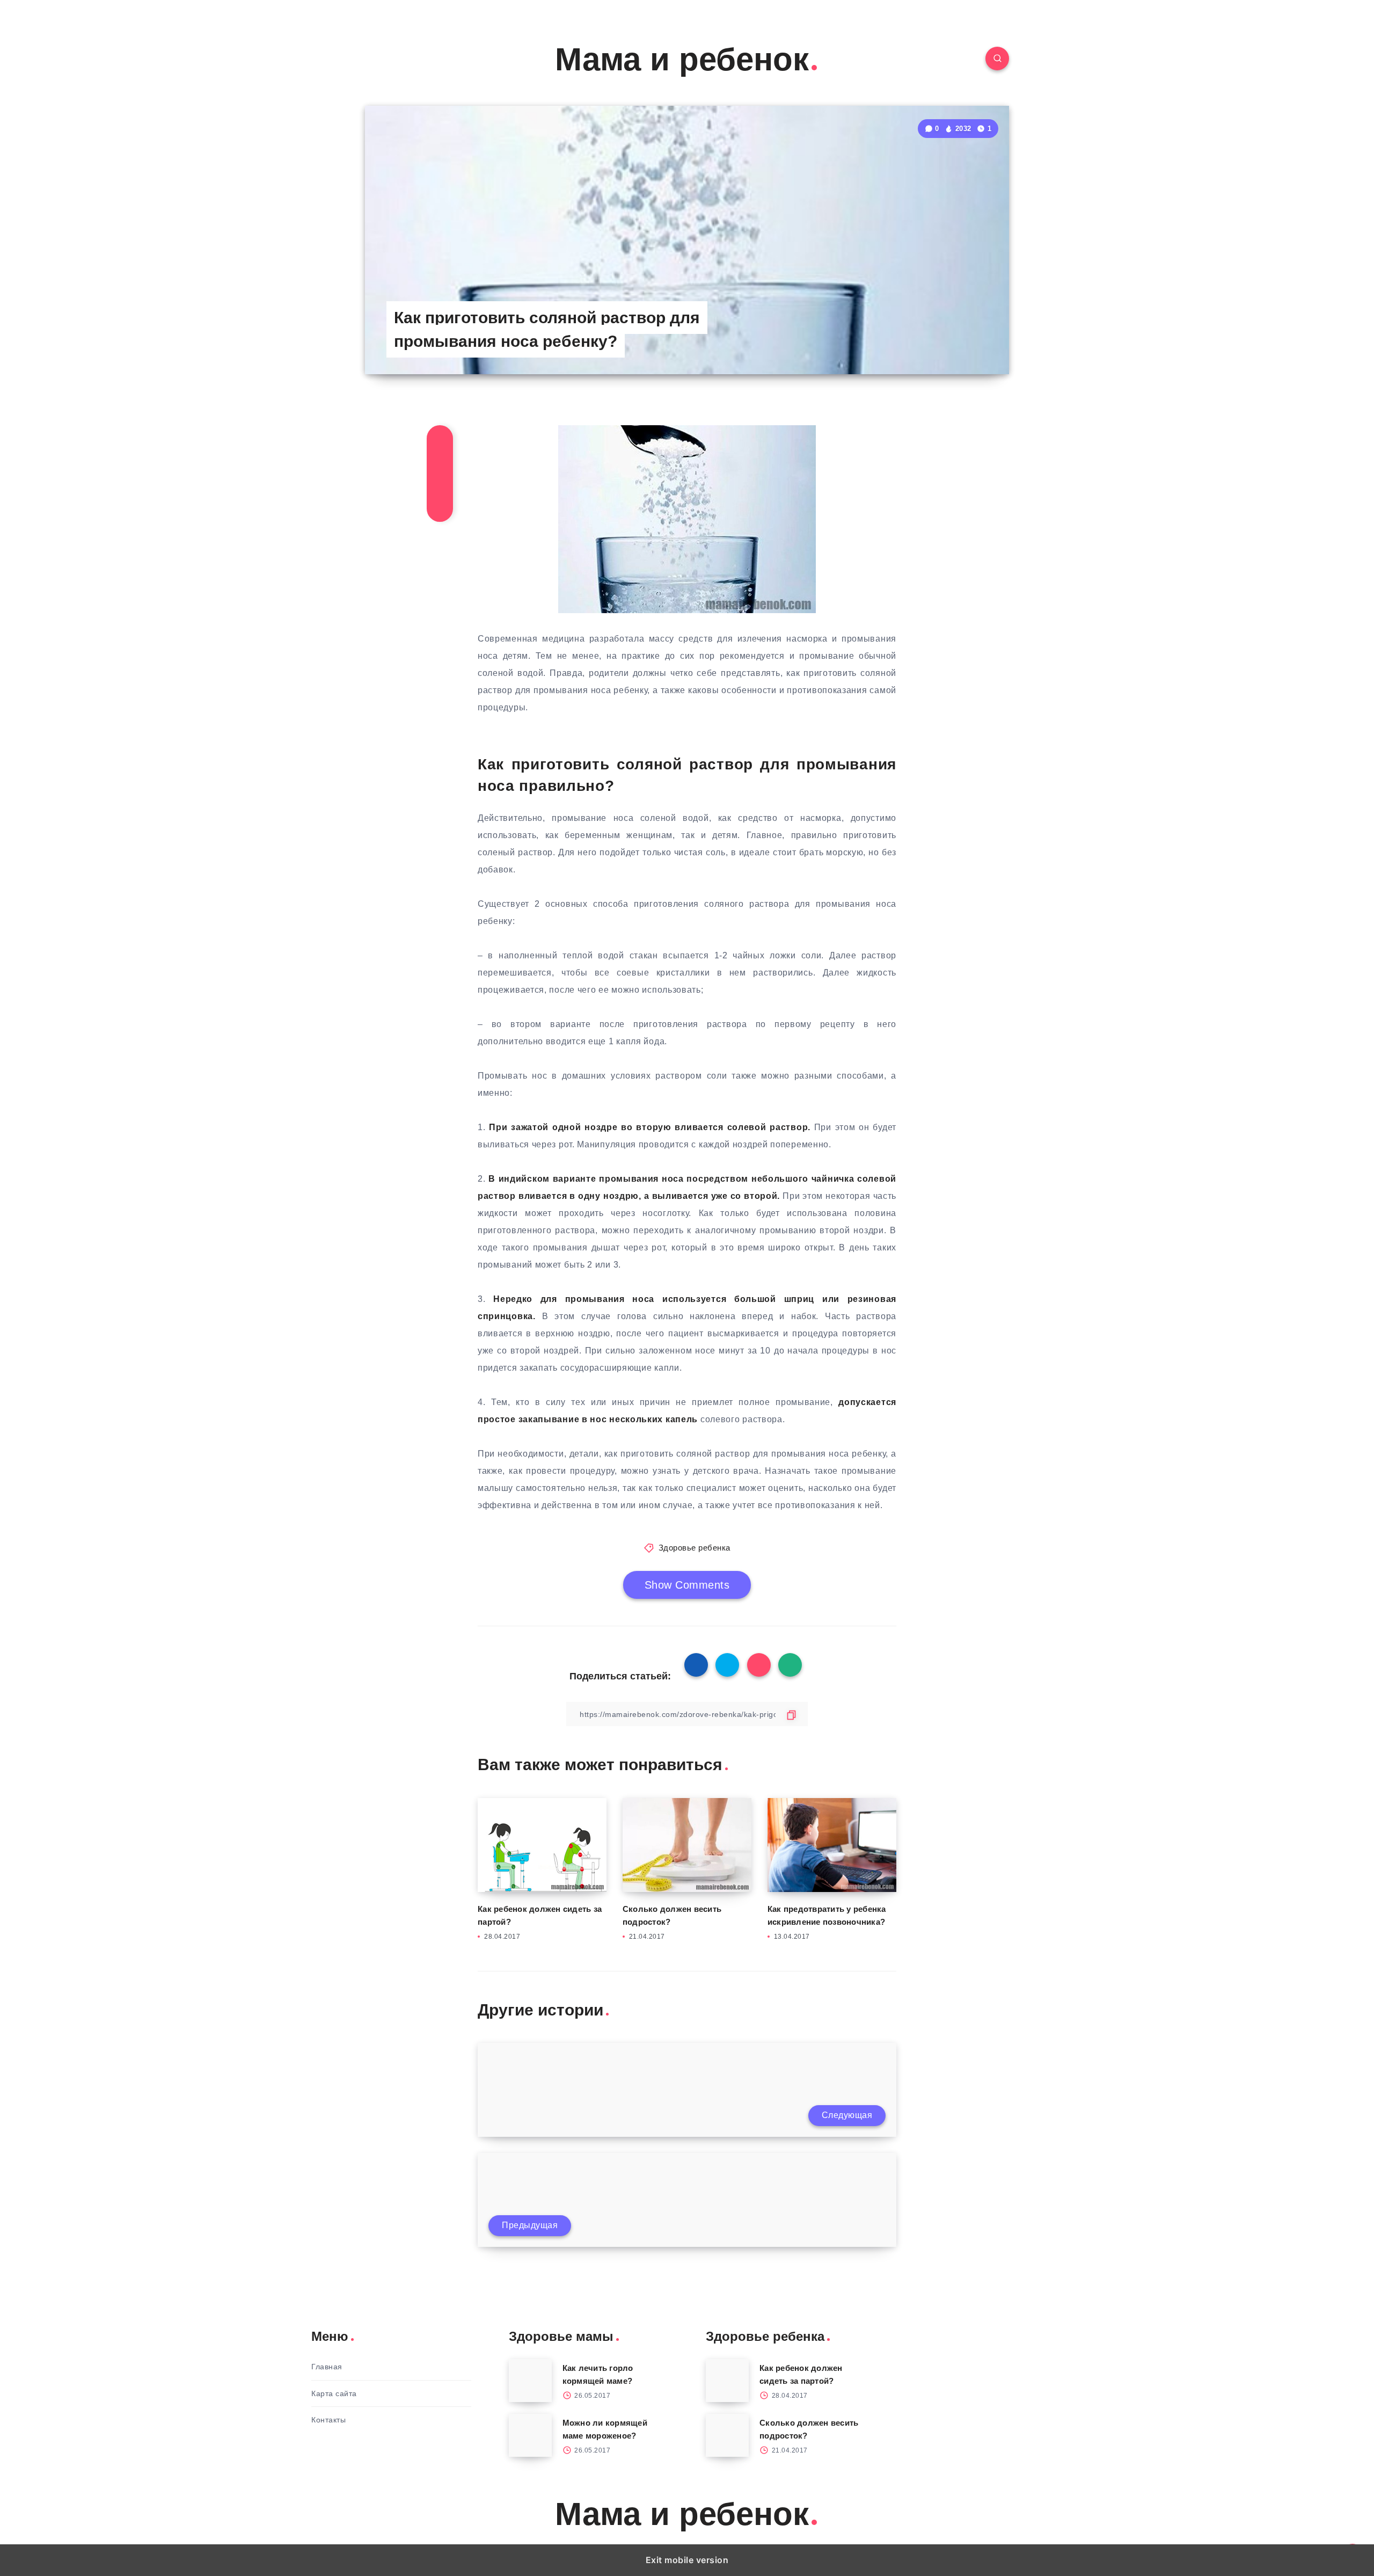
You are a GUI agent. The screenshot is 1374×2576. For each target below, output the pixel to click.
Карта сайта (334, 2393)
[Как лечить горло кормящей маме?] (530, 2381)
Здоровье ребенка (695, 1548)
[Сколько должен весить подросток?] (727, 2435)
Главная (327, 2367)
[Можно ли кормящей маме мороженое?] (530, 2435)
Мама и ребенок (682, 59)
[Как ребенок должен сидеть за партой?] (727, 2381)
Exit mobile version (687, 2560)
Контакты (328, 2420)
